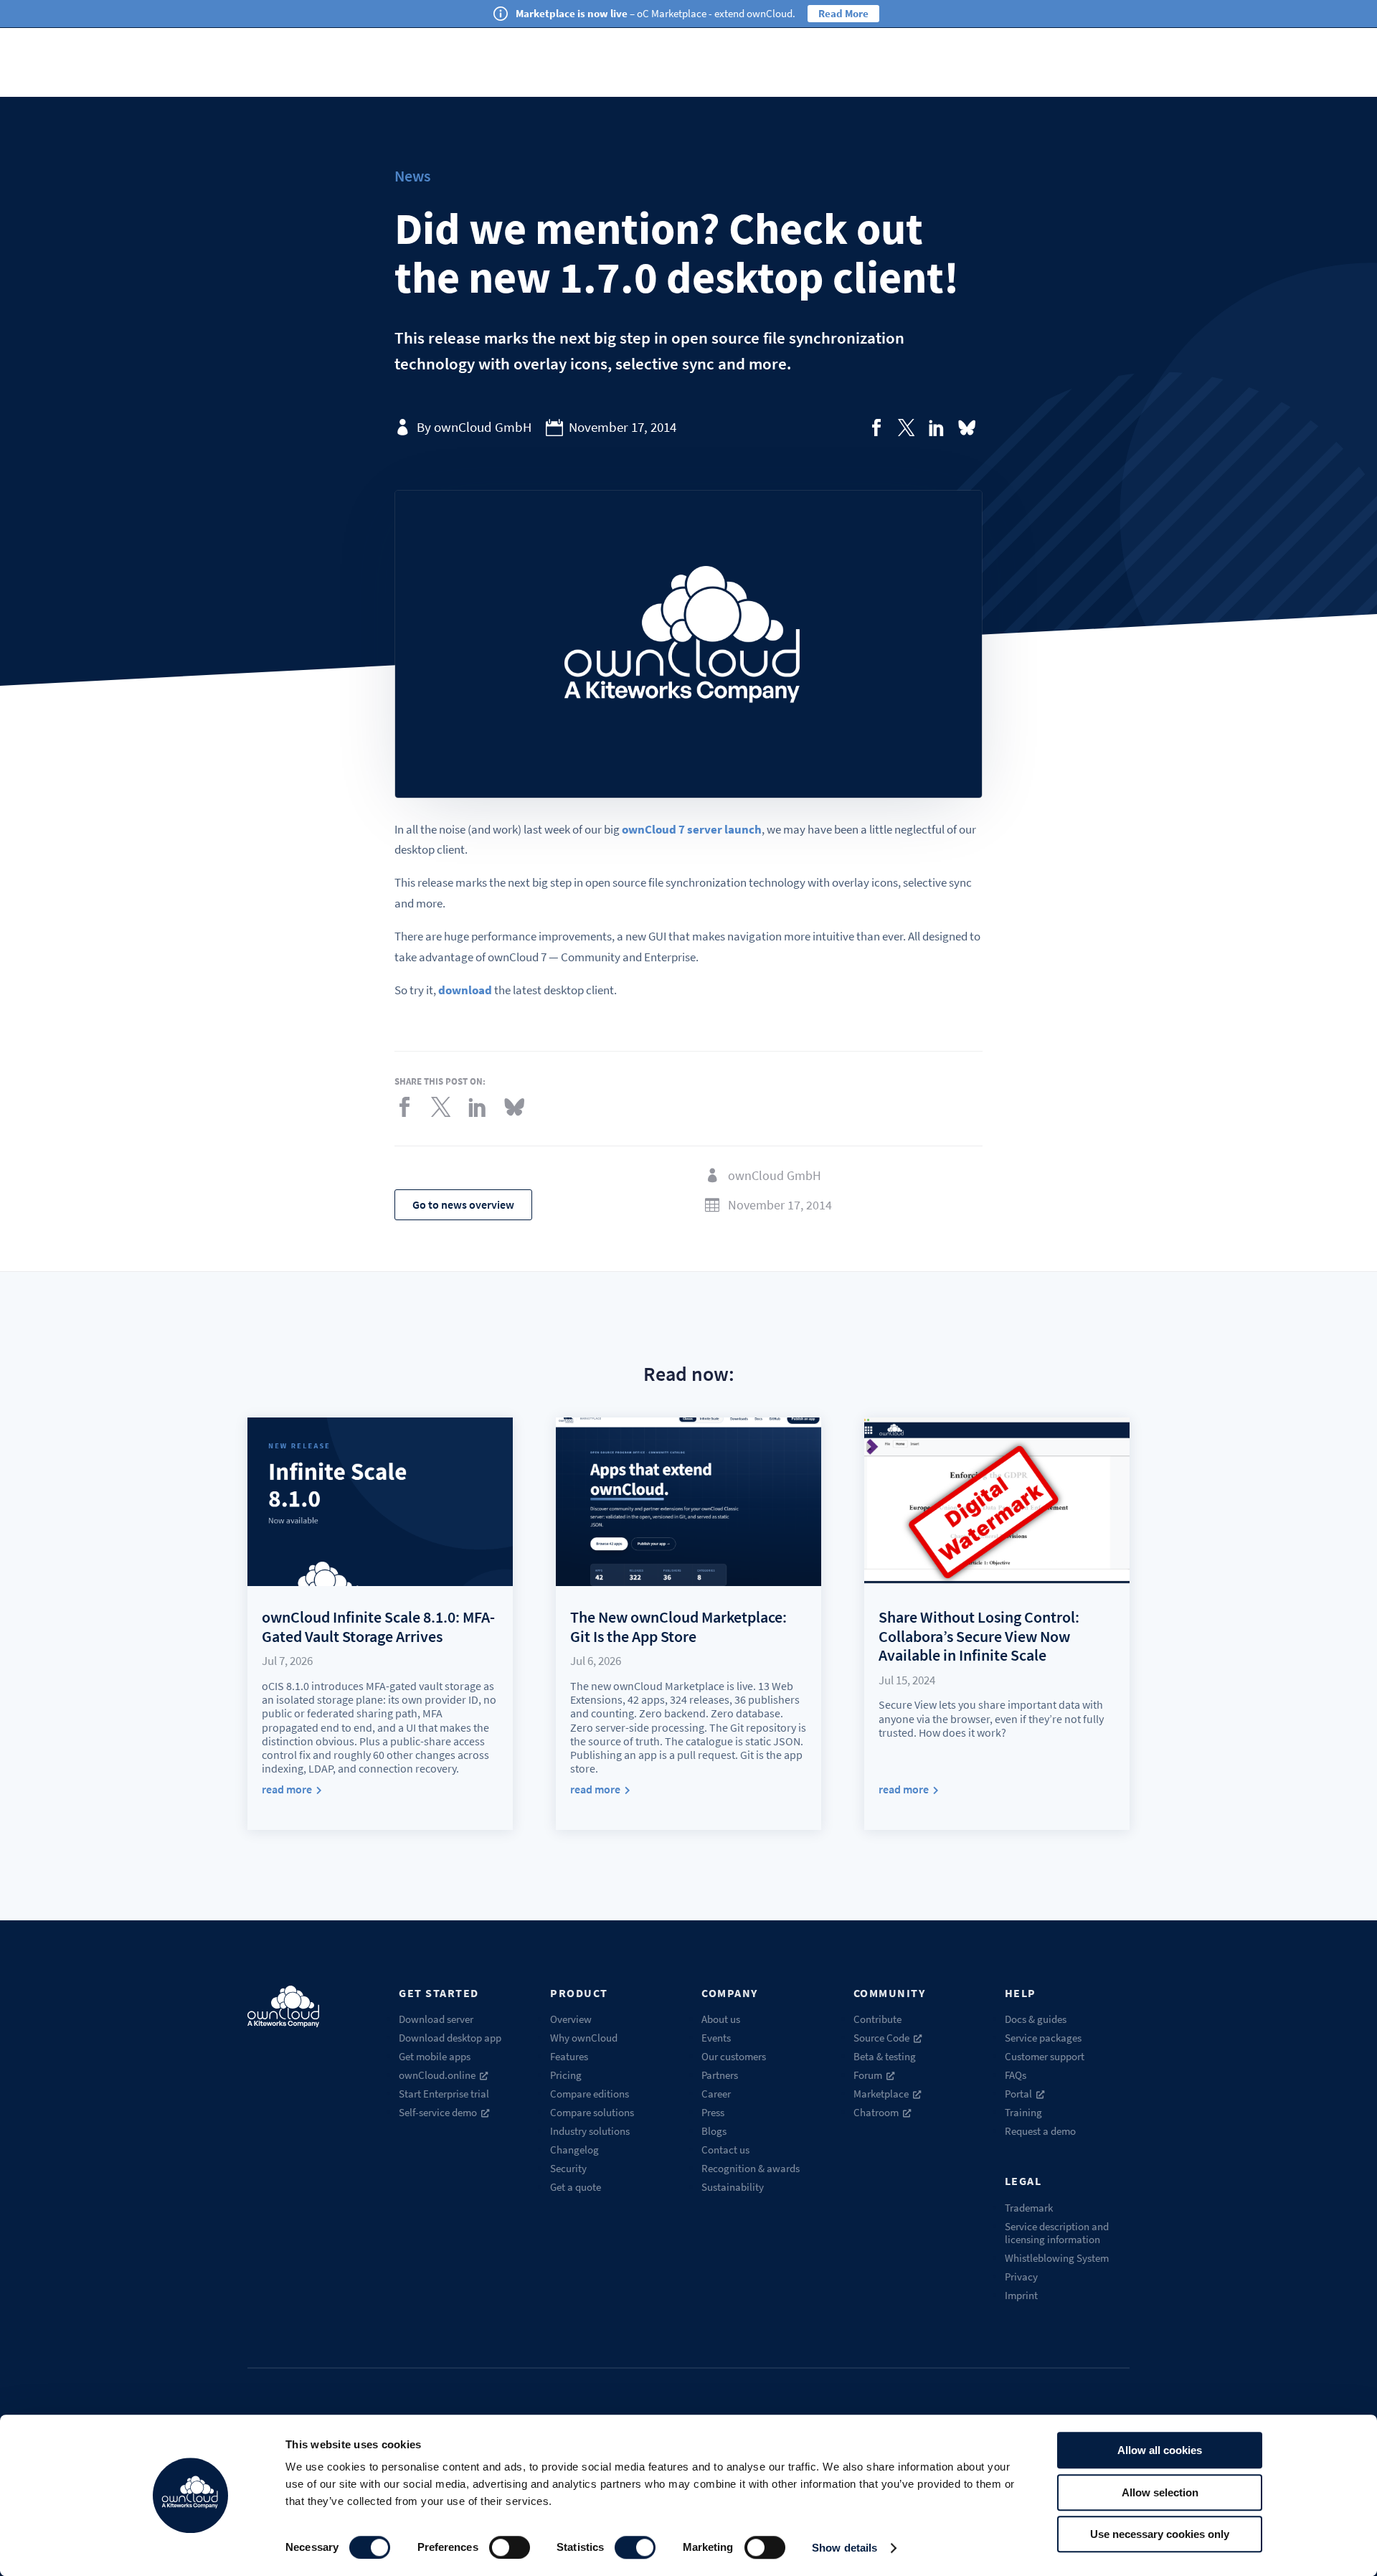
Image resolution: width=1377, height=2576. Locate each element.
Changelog (574, 2150)
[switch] (510, 2547)
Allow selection (1160, 2492)
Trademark (1029, 2208)
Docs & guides (1036, 2019)
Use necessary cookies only (1160, 2534)
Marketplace (881, 2094)
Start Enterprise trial (444, 2094)
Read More (843, 13)
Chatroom (876, 2112)
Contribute (877, 2019)
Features (569, 2056)
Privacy (1021, 2277)
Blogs (714, 2131)
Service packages (1043, 2038)
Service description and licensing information (1057, 2233)
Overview (571, 2019)
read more (287, 1789)
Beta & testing (885, 2056)
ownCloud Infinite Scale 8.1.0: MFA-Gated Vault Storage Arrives (378, 1626)
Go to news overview (463, 1204)
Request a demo (1040, 2131)
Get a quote (576, 2187)
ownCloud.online (437, 2075)
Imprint (1021, 2295)
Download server (436, 2019)
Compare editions (590, 2094)
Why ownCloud (584, 2038)
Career (716, 2094)
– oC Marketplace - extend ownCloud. (656, 13)
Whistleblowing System (1057, 2258)
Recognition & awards (751, 2168)
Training (1023, 2112)
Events (716, 2038)
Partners (720, 2075)
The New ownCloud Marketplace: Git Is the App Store (678, 1626)
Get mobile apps (435, 2056)
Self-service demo (438, 2112)
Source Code (881, 2038)
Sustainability (733, 2187)
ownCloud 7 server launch (692, 829)
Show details (844, 2548)
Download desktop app (450, 2038)
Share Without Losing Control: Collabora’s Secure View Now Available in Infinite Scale (979, 1636)
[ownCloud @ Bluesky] (967, 428)
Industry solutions (590, 2131)
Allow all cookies (1160, 2450)
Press (713, 2112)
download (465, 990)
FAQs (1016, 2075)
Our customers (734, 2056)
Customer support (1045, 2056)
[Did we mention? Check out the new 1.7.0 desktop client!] (876, 428)
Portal (1018, 2094)
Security (568, 2168)
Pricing (566, 2075)
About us (721, 2019)
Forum (868, 2075)
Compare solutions (592, 2112)
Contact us (725, 2150)
